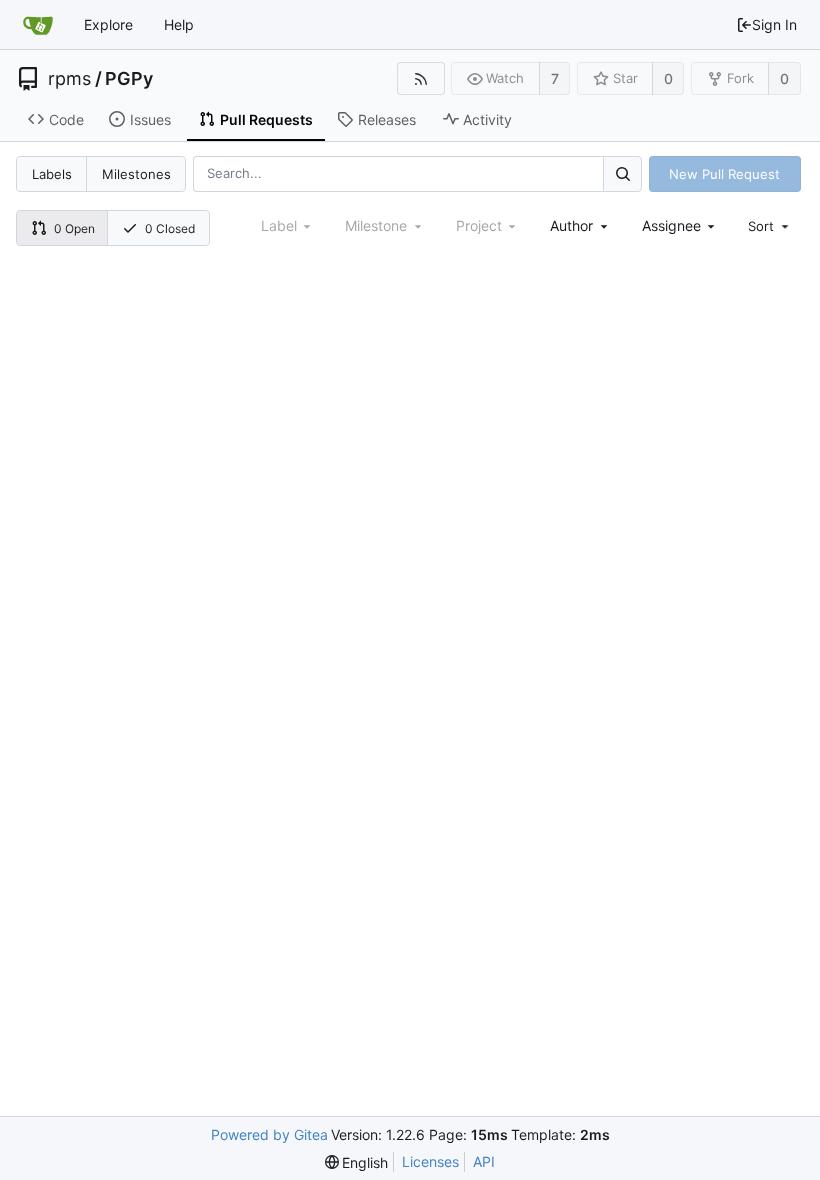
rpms (69, 79)
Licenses (430, 1161)
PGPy (129, 79)
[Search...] (622, 173)
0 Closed (170, 228)
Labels (52, 174)
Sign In (774, 24)
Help (179, 24)
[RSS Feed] (420, 78)
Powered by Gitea (269, 1134)
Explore (108, 24)
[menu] (770, 226)
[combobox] (580, 225)
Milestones (136, 174)
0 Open (74, 228)
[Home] (38, 25)
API (484, 1161)
